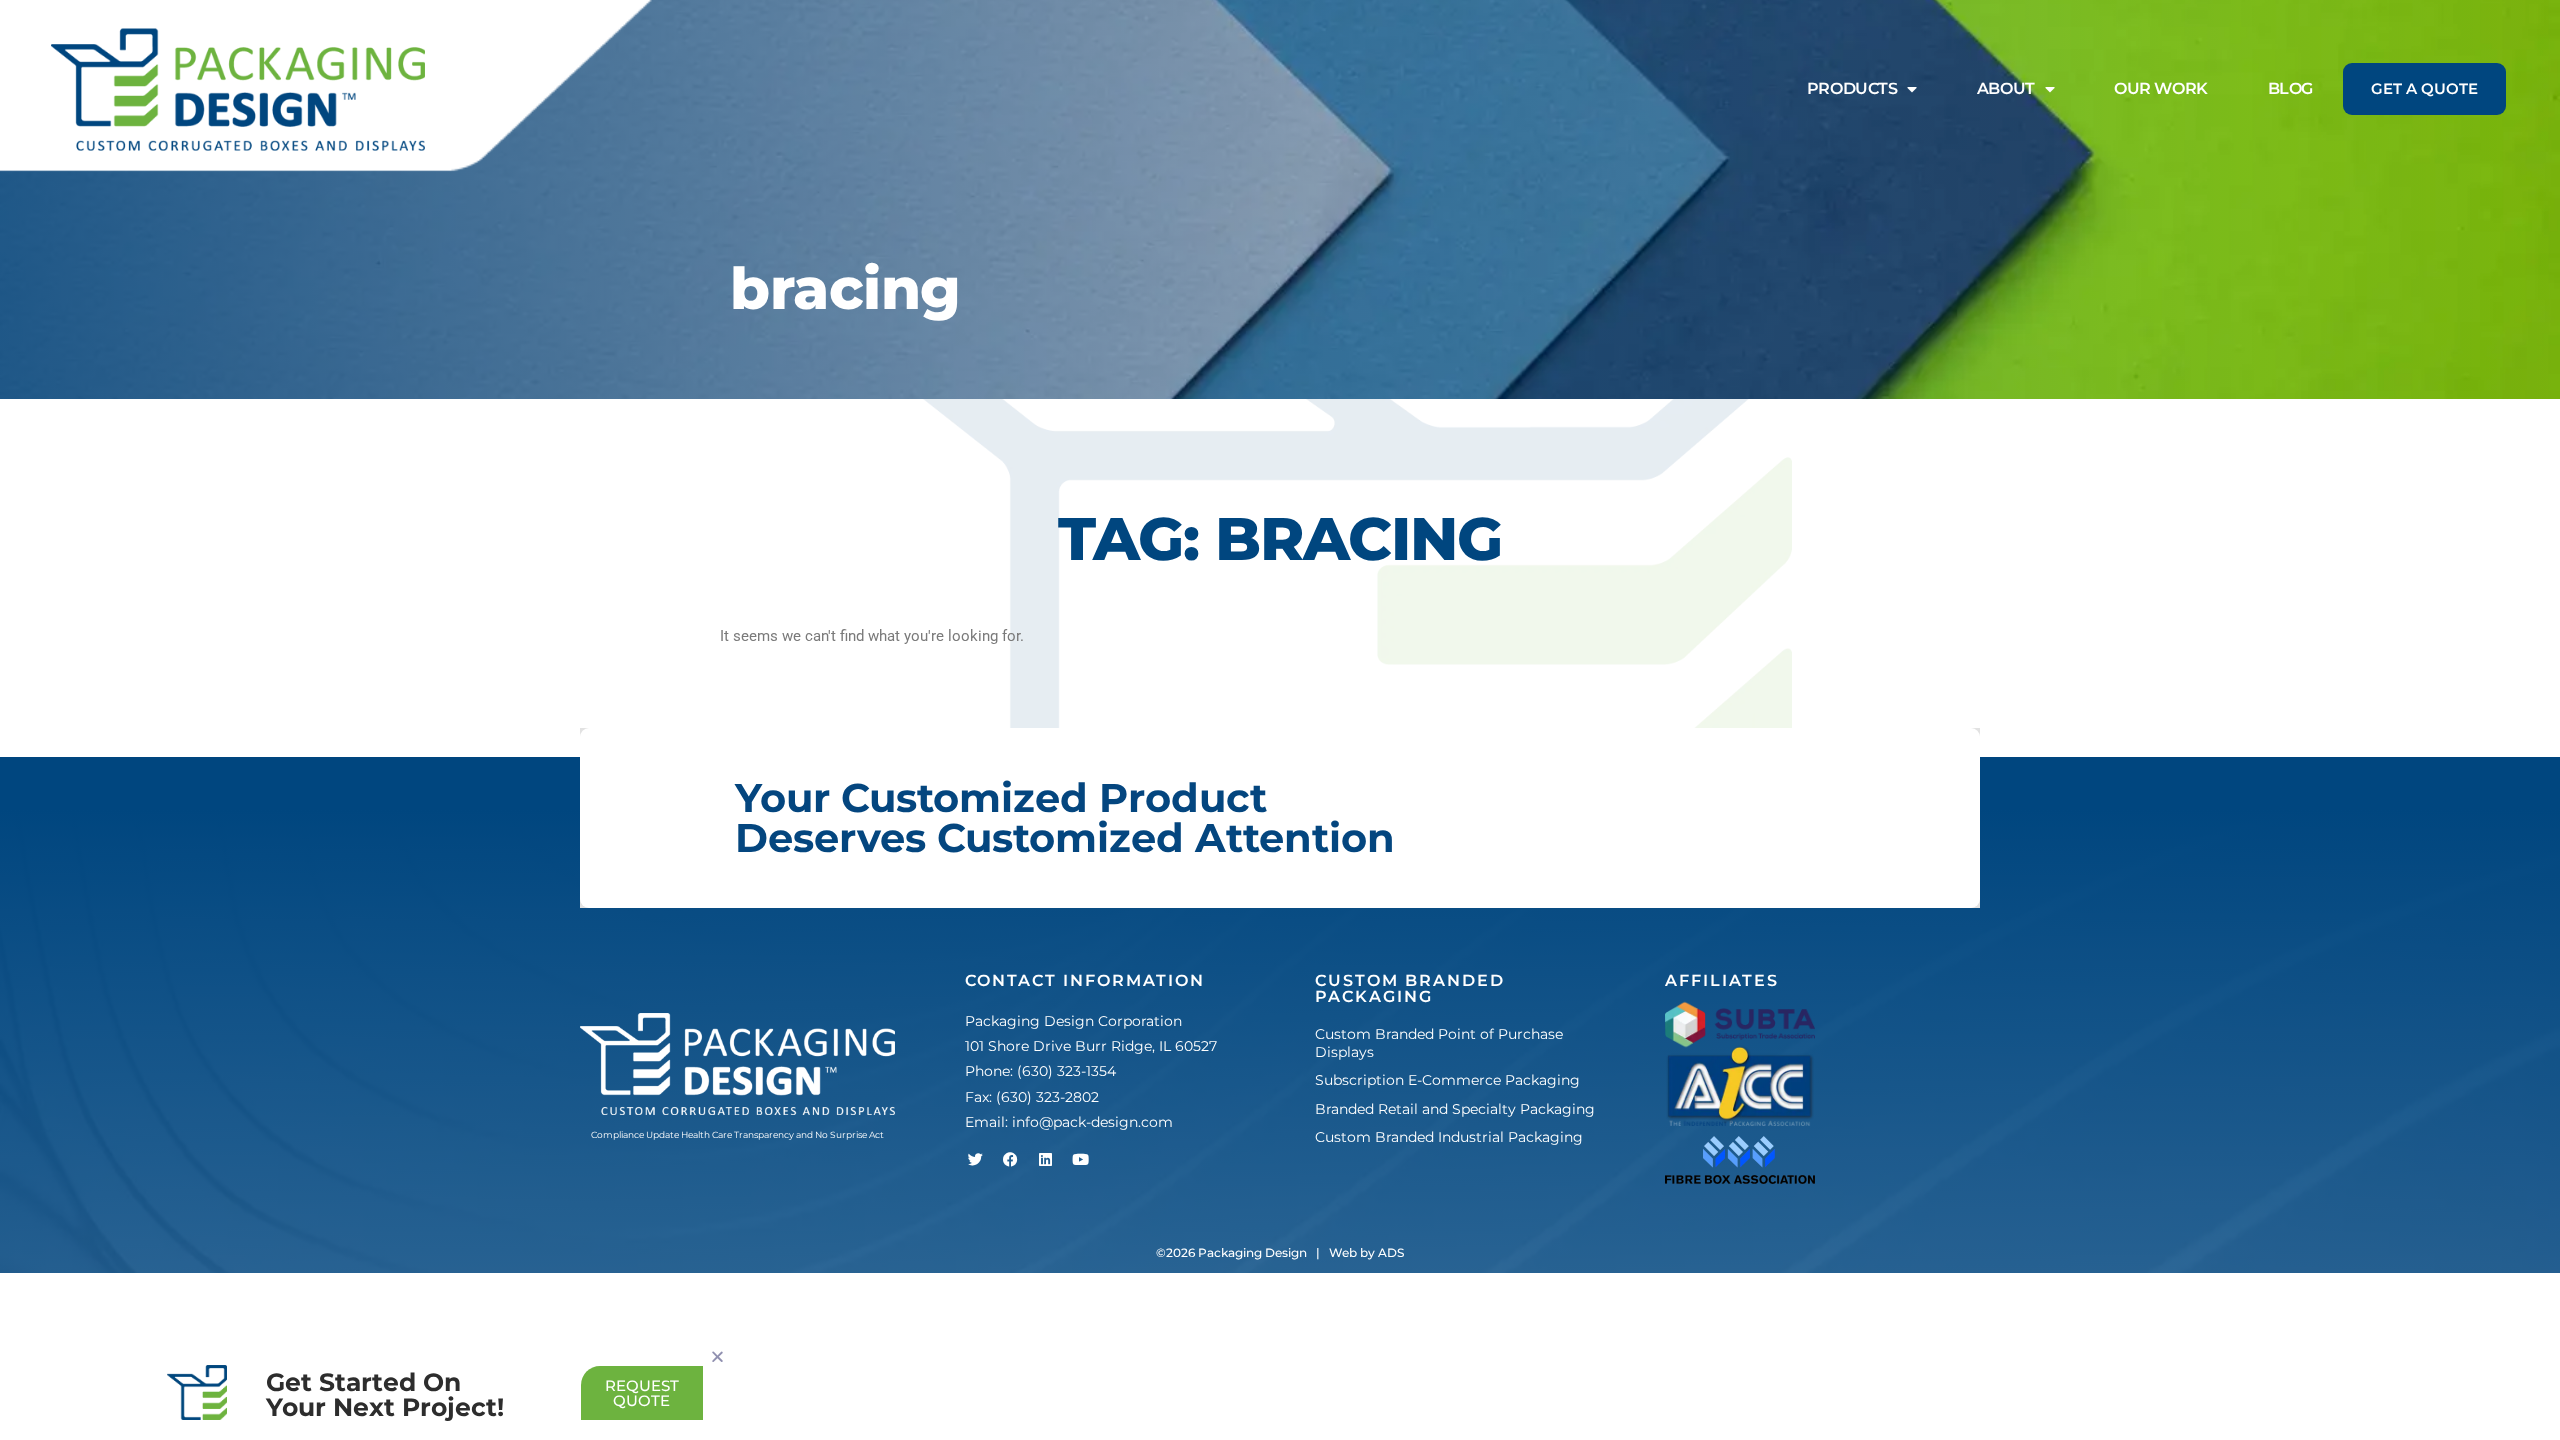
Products (1852, 88)
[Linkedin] (1045, 1160)
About (2006, 88)
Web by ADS (1366, 1252)
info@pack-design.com (1092, 1122)
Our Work (2160, 88)
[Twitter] (975, 1160)
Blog (2290, 88)
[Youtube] (1080, 1160)
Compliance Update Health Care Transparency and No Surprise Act (737, 1134)
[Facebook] (1010, 1160)
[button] (717, 1356)
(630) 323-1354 (1066, 1071)
